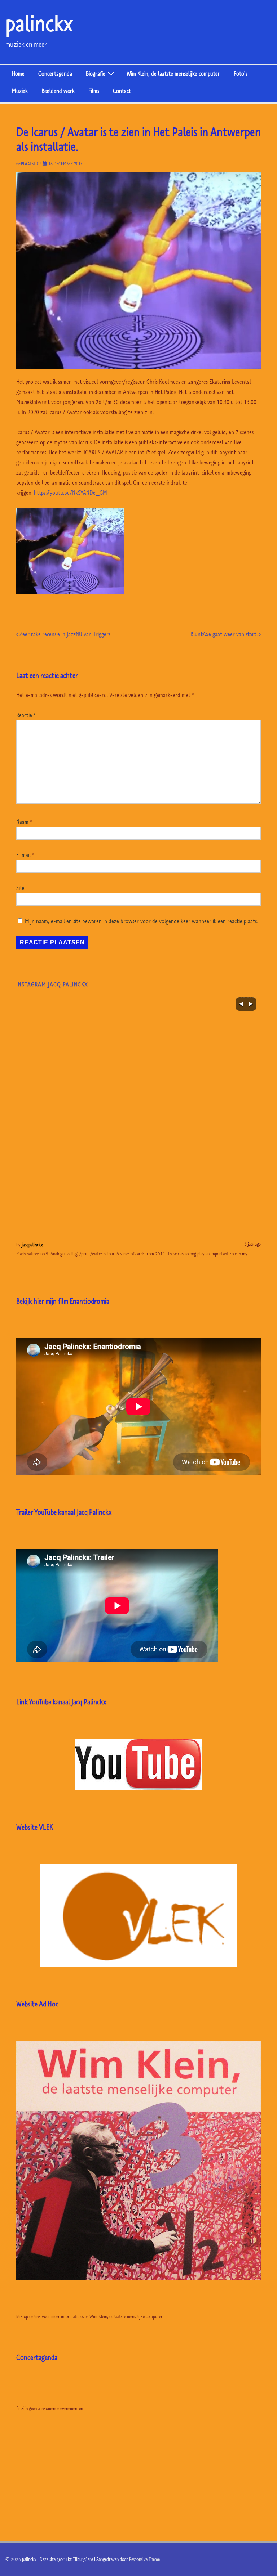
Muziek (20, 91)
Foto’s (241, 73)
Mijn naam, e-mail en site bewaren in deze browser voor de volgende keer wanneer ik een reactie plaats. (141, 921)
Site (20, 888)
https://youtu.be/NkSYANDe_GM (71, 493)
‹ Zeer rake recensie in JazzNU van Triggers (63, 634)
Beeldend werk (58, 91)
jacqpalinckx (32, 1245)
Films (94, 91)
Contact (122, 91)
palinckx (39, 23)
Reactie (26, 715)
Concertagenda (55, 73)
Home (18, 73)
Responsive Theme (144, 2559)
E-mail (23, 855)
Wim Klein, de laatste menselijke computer (173, 73)
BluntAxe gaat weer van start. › (226, 634)
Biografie (96, 73)
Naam (22, 822)
